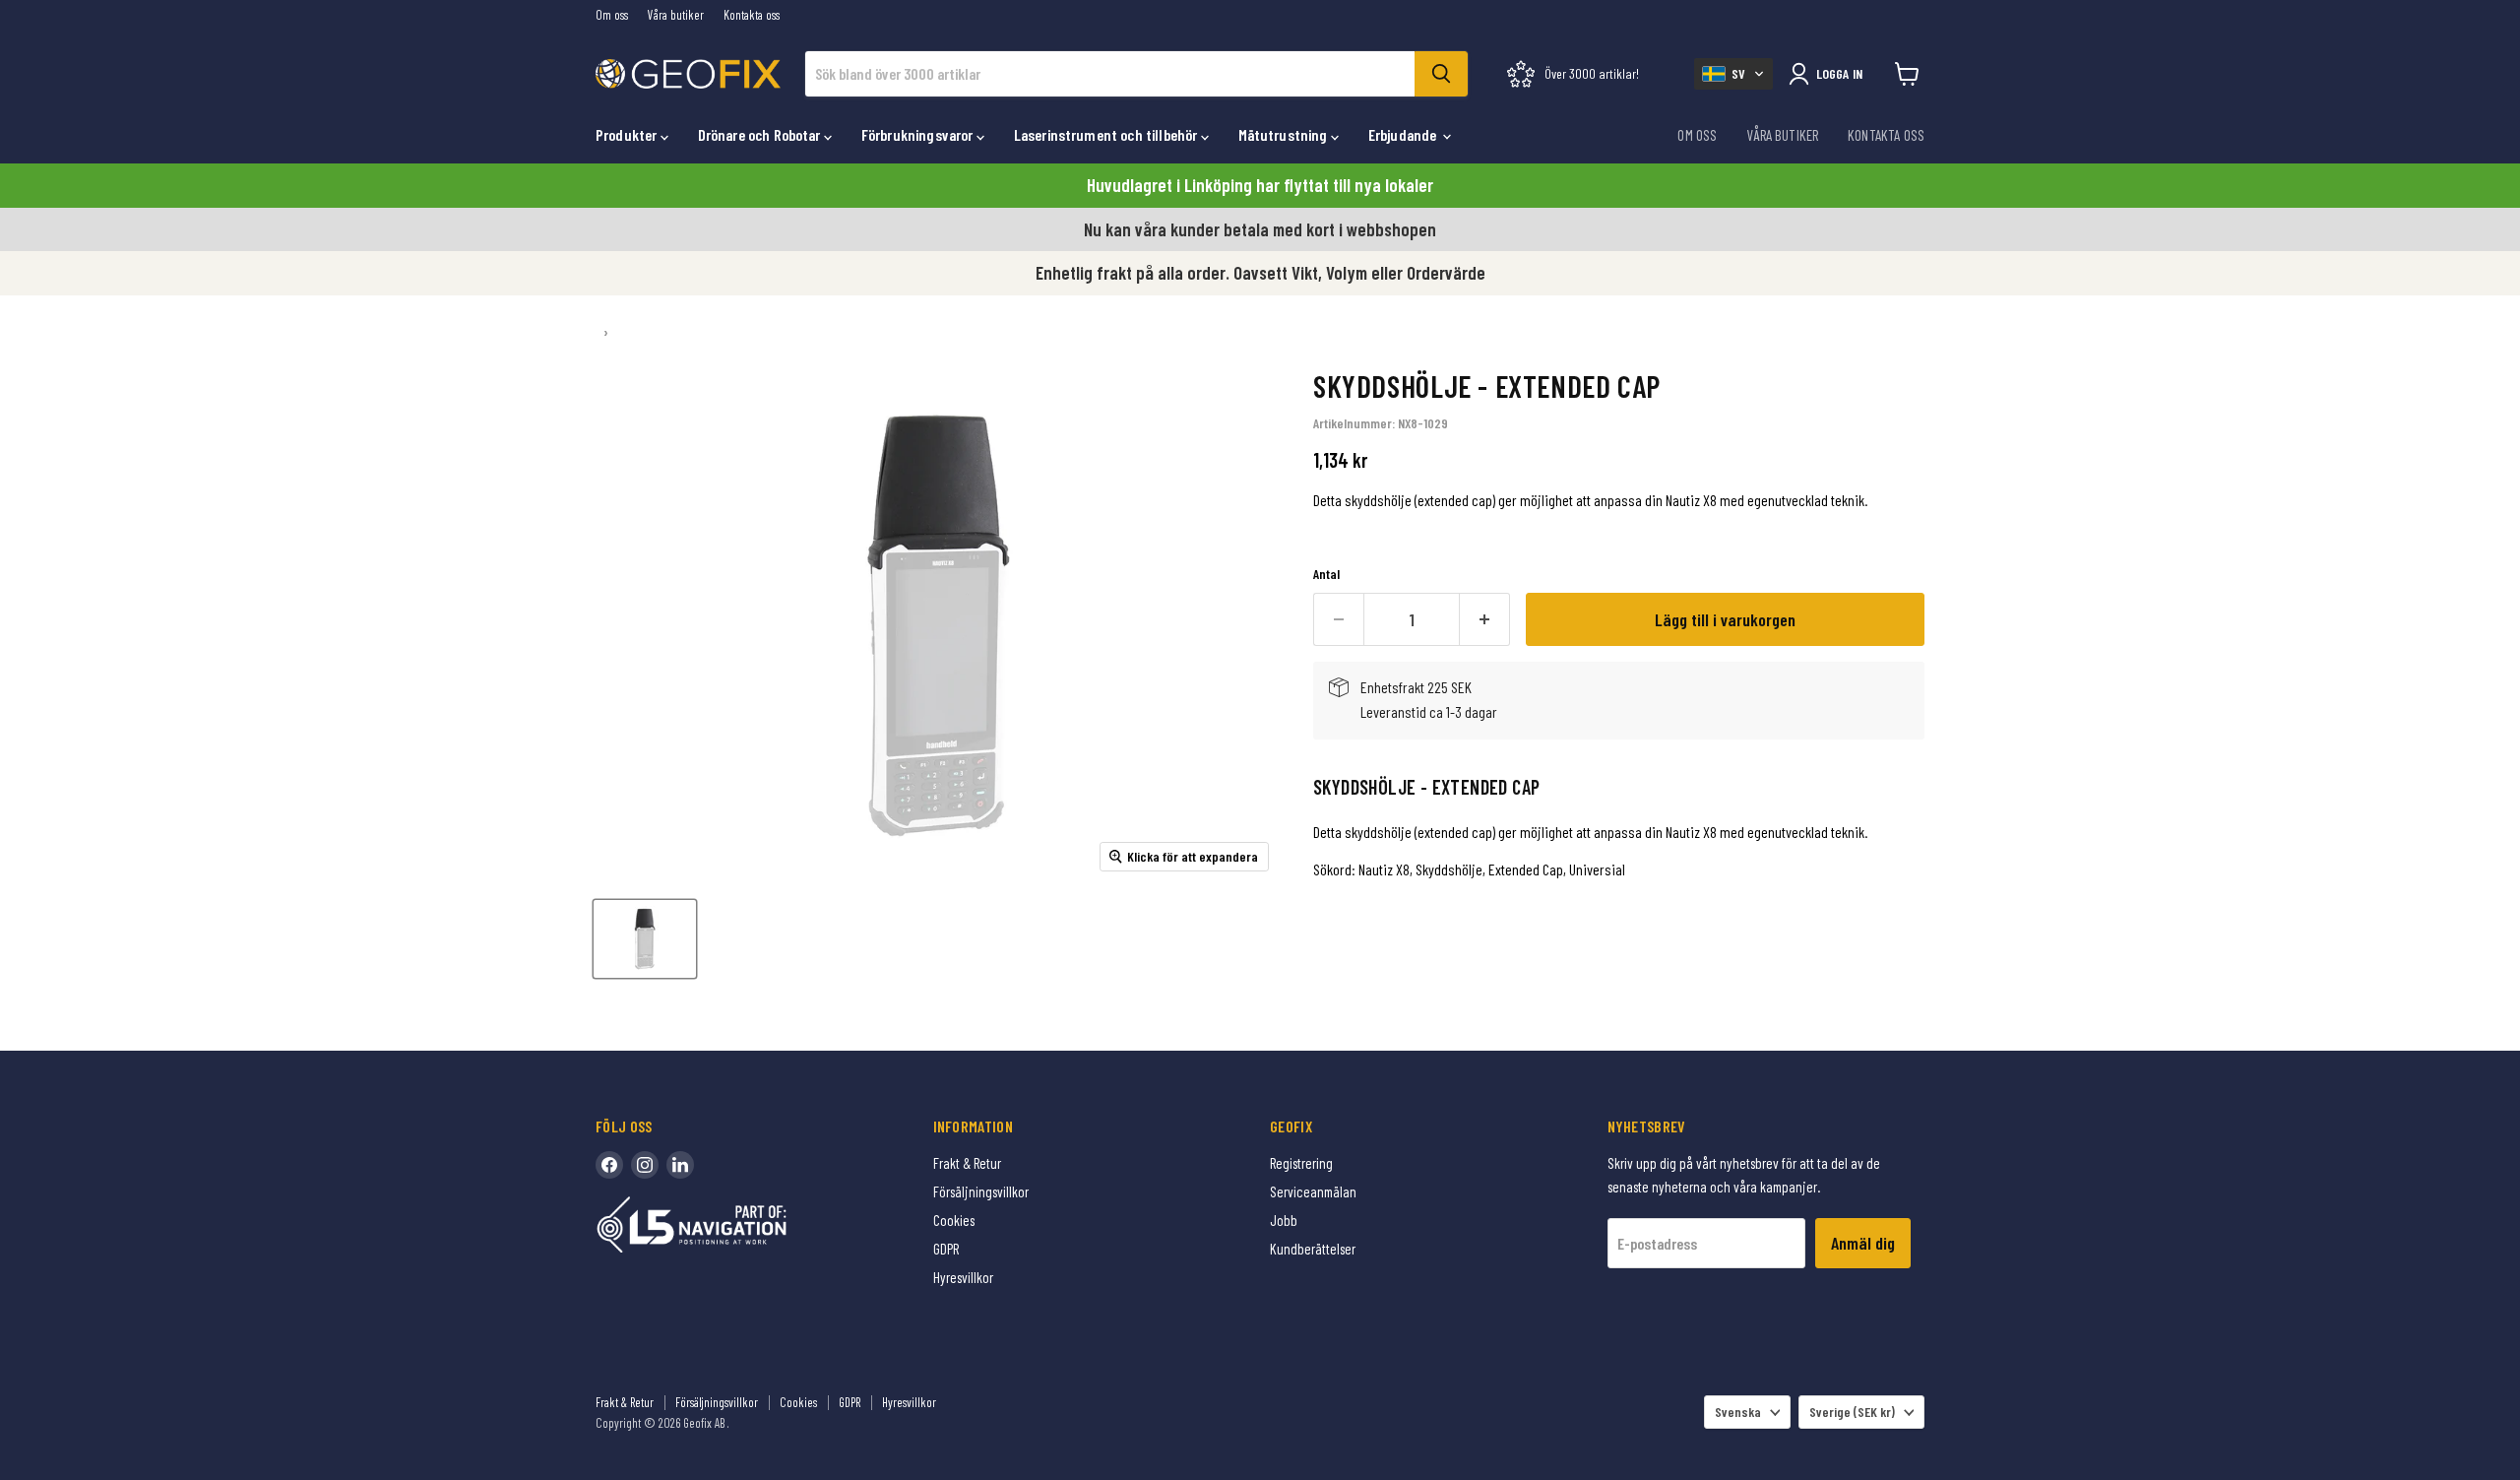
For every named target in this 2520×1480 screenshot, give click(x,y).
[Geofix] (733, 1255)
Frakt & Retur (967, 1163)
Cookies (954, 1220)
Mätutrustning (1285, 134)
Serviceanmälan (1313, 1191)
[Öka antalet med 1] (1485, 620)
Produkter (628, 134)
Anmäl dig (1863, 1243)
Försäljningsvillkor (981, 1191)
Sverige (1852, 1412)
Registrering (1301, 1163)
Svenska (1738, 1412)
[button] (1733, 74)
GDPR (946, 1249)
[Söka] (1441, 74)
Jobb (1284, 1220)
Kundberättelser (1313, 1249)
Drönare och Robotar (761, 134)
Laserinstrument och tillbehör (1107, 134)
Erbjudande (1404, 134)
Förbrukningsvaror (919, 134)
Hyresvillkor (963, 1277)
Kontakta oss (752, 15)
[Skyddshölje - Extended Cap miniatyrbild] (645, 939)
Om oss (612, 15)
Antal (1326, 574)
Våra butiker (676, 15)
